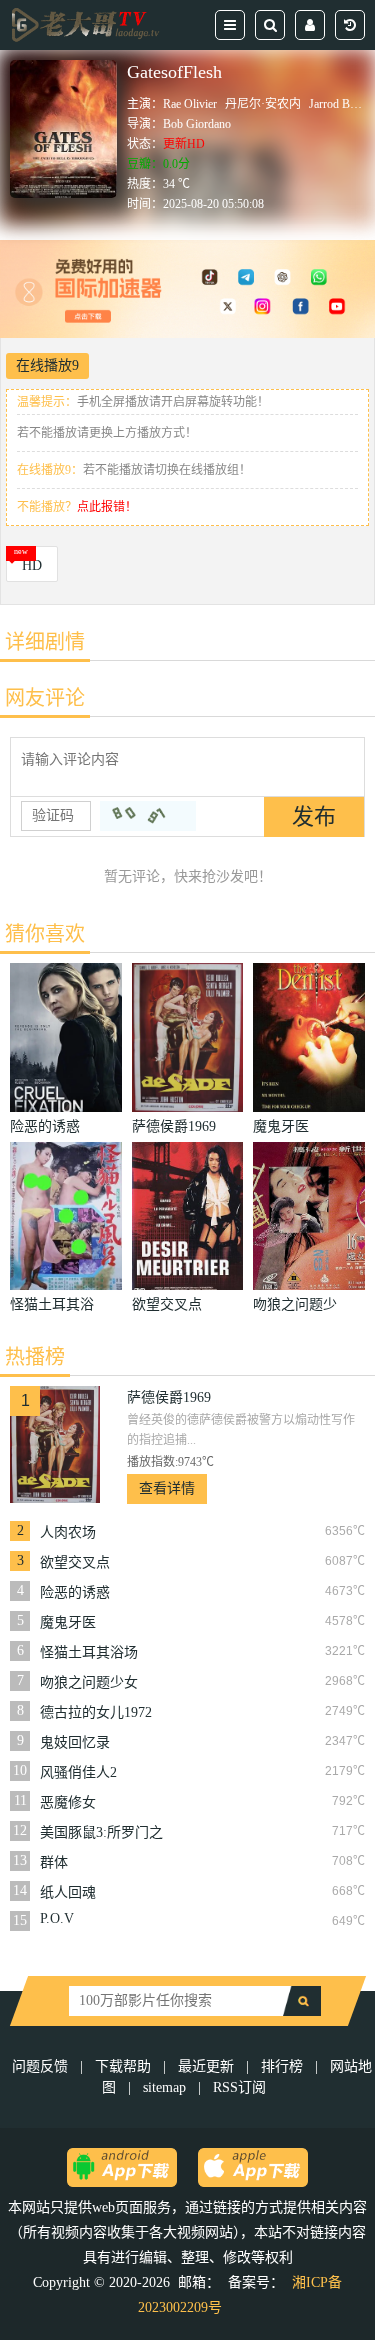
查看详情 (167, 1488)
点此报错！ (107, 507)
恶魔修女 (68, 1802)
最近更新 (206, 2066)
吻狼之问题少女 (89, 1682)
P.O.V (57, 1918)
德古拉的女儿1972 (96, 1712)
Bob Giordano (197, 124)
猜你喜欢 (45, 934)
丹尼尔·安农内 (263, 104)
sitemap (164, 2087)
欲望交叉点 (75, 1562)
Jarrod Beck (337, 104)
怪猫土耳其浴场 (89, 1652)
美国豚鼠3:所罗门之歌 (101, 1833)
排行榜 (282, 2066)
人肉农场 (68, 1532)
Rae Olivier (190, 104)
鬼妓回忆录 (75, 1742)
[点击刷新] (148, 816)
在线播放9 (47, 365)
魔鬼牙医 (68, 1622)
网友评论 (45, 698)
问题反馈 (42, 2066)
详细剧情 (45, 642)
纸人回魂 (68, 1892)
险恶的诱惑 (75, 1592)
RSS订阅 (239, 2087)
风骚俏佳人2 (78, 1772)
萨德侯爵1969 (169, 1397)
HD (32, 565)
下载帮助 (123, 2066)
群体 (54, 1862)
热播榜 (35, 1357)
